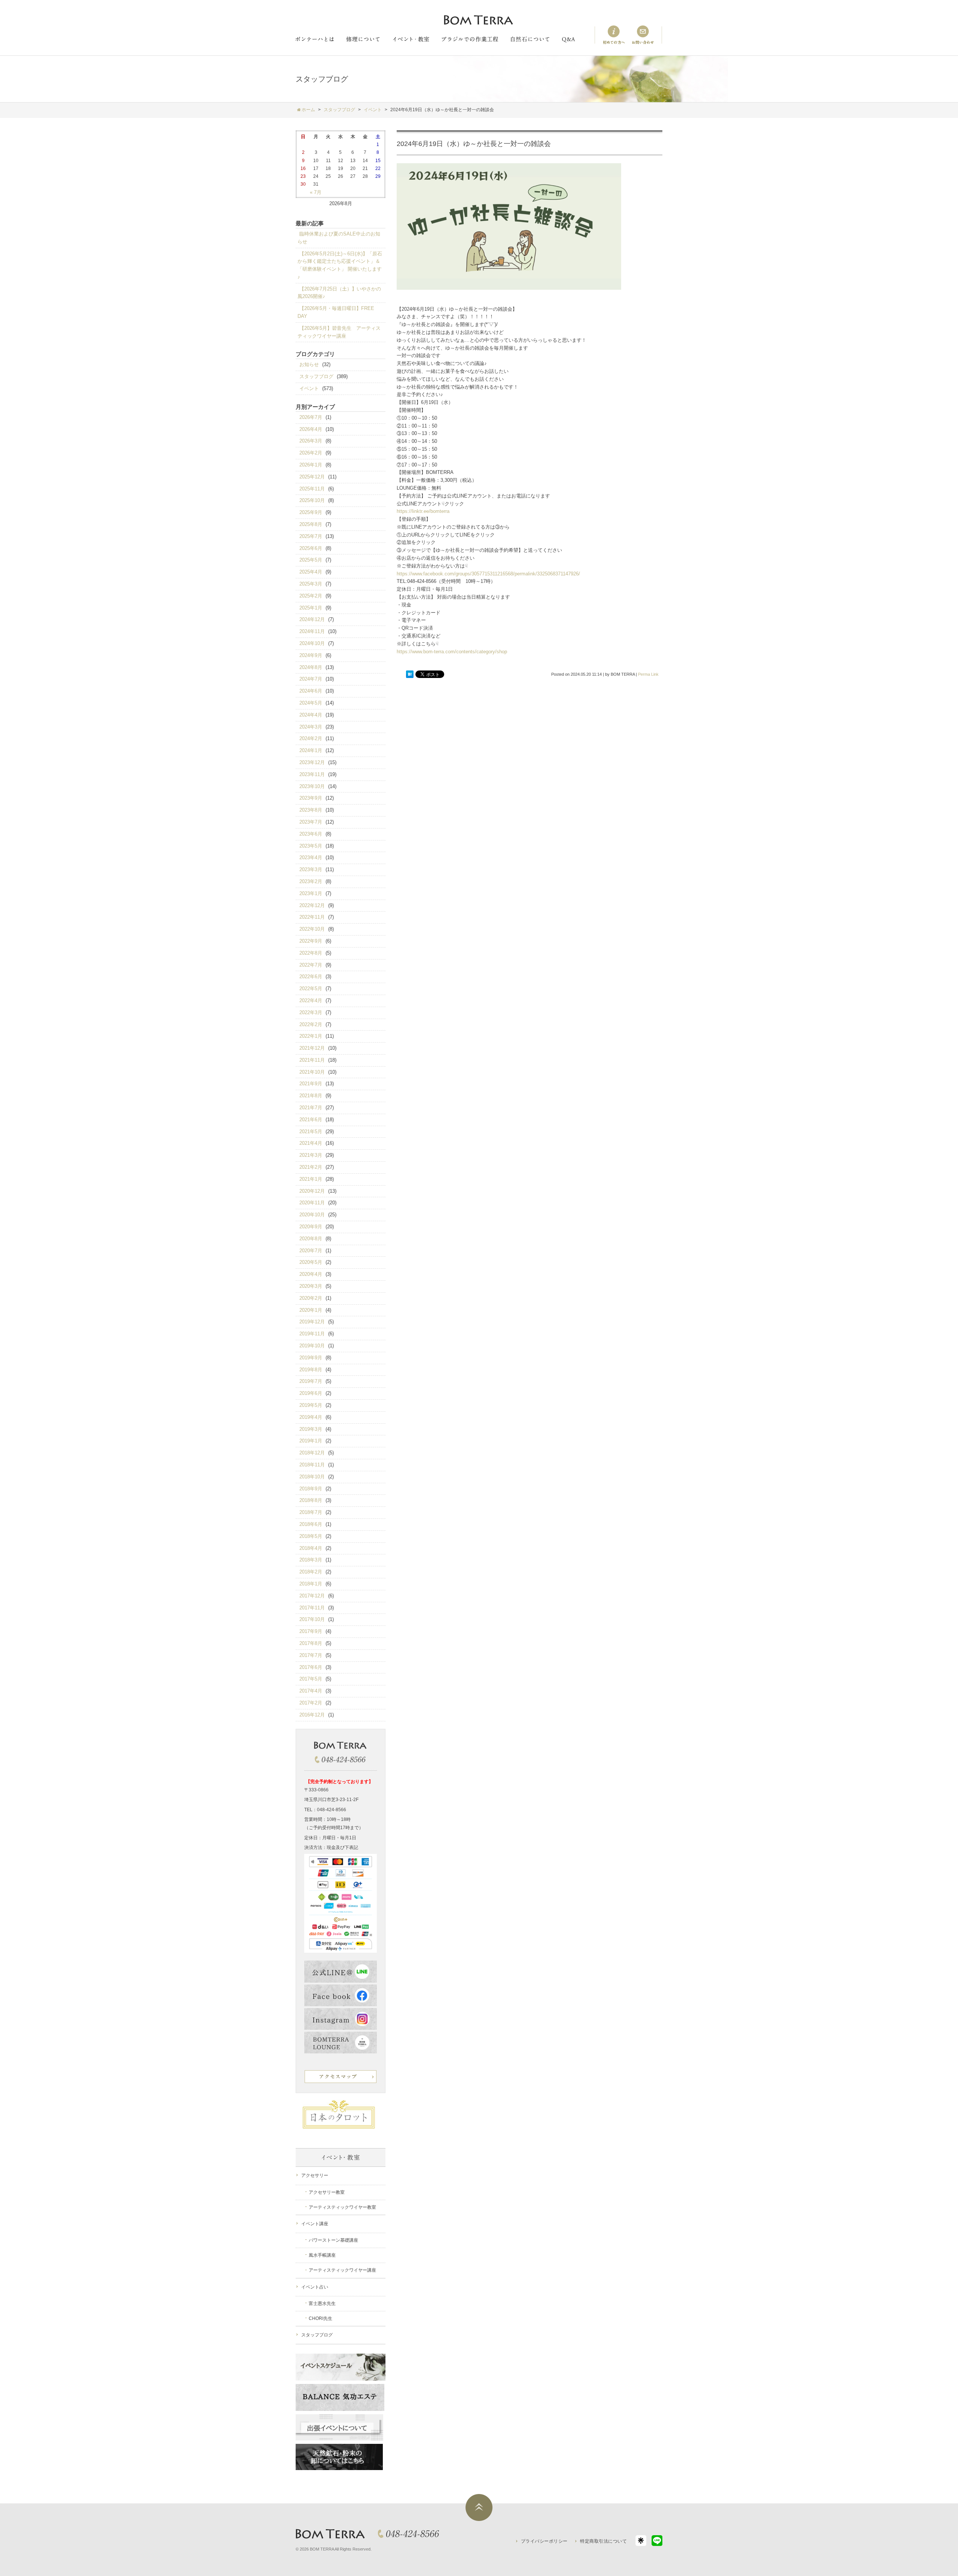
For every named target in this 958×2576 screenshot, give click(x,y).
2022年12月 (312, 905)
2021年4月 (311, 1143)
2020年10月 (312, 1215)
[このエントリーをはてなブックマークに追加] (410, 675)
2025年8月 (311, 524)
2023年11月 (312, 774)
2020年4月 (311, 1274)
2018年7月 (311, 1512)
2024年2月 (311, 738)
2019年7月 (311, 1381)
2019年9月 (311, 1358)
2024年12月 (312, 619)
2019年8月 (311, 1370)
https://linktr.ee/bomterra (423, 511)
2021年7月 (311, 1108)
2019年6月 (311, 1393)
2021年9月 (311, 1084)
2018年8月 (311, 1500)
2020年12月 (312, 1191)
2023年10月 (312, 786)
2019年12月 (312, 1322)
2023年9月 (311, 798)
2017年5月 (311, 1679)
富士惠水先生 (322, 2303)
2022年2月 (311, 1024)
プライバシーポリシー (544, 2541)
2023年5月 (311, 846)
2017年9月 (311, 1631)
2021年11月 (312, 1060)
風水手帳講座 (322, 2255)
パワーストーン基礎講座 (333, 2240)
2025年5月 (311, 560)
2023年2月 (311, 881)
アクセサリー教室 (327, 2192)
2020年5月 (311, 1262)
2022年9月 (311, 941)
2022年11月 (312, 917)
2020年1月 (311, 1310)
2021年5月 (311, 1132)
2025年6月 (311, 548)
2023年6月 (311, 834)
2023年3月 (311, 869)
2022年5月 (311, 989)
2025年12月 (312, 477)
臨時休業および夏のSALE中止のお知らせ (339, 238)
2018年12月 (312, 1453)
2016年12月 (312, 1715)
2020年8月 (311, 1239)
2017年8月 (311, 1643)
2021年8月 (311, 1096)
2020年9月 (311, 1227)
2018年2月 (311, 1572)
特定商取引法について (603, 2541)
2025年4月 (311, 572)
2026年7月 (311, 417)
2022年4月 (311, 1000)
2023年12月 (312, 762)
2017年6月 (311, 1667)
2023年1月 (311, 893)
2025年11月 (312, 489)
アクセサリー (315, 2175)
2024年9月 (311, 655)
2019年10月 (312, 1346)
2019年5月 (311, 1405)
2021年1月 (311, 1179)
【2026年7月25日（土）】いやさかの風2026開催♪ (339, 293)
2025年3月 (311, 584)
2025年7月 (311, 536)
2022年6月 (311, 977)
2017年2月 (311, 1703)
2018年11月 (312, 1465)
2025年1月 (311, 608)
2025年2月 (311, 596)
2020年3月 (311, 1286)
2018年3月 (311, 1560)
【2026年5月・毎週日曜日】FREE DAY (336, 312)
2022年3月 (311, 1012)
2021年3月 (311, 1155)
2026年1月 (311, 465)
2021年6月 (311, 1120)
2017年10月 (312, 1619)
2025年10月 (312, 500)
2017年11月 (312, 1608)
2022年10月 (312, 929)
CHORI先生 (321, 2318)
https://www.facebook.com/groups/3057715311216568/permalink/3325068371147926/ (488, 574)
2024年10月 (312, 643)
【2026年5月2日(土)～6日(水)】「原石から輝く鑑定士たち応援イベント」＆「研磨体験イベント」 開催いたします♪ (340, 265)
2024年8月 (311, 667)
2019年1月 (311, 1441)
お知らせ (309, 364)
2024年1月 (311, 750)
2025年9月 (311, 512)
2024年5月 (311, 703)
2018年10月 (312, 1477)
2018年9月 (311, 1489)
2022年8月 (311, 953)
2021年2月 (311, 1167)
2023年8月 (311, 810)
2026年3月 (311, 441)
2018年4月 (311, 1548)
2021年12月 (312, 1048)
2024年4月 (311, 715)
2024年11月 (312, 631)
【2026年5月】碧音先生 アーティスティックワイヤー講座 (339, 332)
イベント (309, 388)
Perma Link (648, 674)
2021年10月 (312, 1072)
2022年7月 (311, 965)
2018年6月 (311, 1524)
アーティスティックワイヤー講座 (342, 2270)
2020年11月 (312, 1203)
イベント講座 (315, 2224)
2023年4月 (311, 857)
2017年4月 (311, 1691)
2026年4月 (311, 429)
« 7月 (316, 192)
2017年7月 (311, 1655)
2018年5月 (311, 1536)
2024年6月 (311, 691)
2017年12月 (312, 1596)
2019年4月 (311, 1417)
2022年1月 (311, 1036)
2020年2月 (311, 1298)
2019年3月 (311, 1429)
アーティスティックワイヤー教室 (342, 2207)
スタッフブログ (316, 376)
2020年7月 (311, 1251)
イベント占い (315, 2287)
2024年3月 (311, 727)
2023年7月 (311, 822)
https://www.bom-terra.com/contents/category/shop (452, 652)
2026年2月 (311, 453)
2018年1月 (311, 1584)
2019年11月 (312, 1334)
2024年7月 (311, 679)
